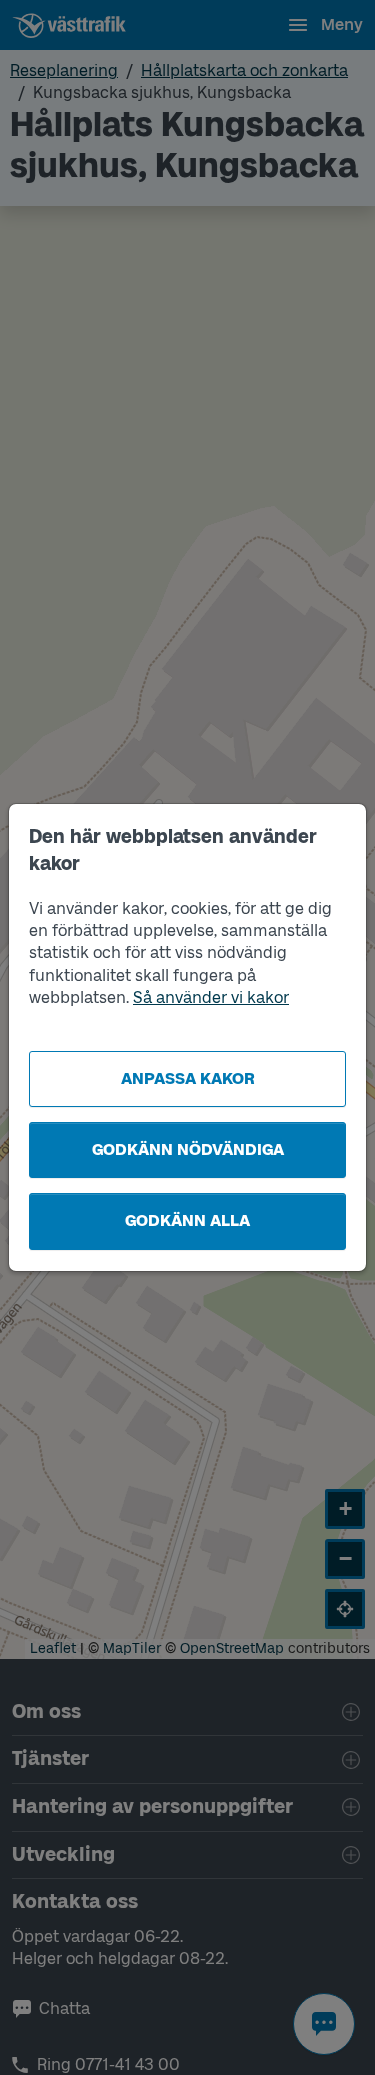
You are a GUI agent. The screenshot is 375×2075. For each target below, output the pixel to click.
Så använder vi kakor (211, 997)
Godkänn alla (187, 1220)
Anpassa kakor (188, 1078)
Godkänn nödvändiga (188, 1149)
